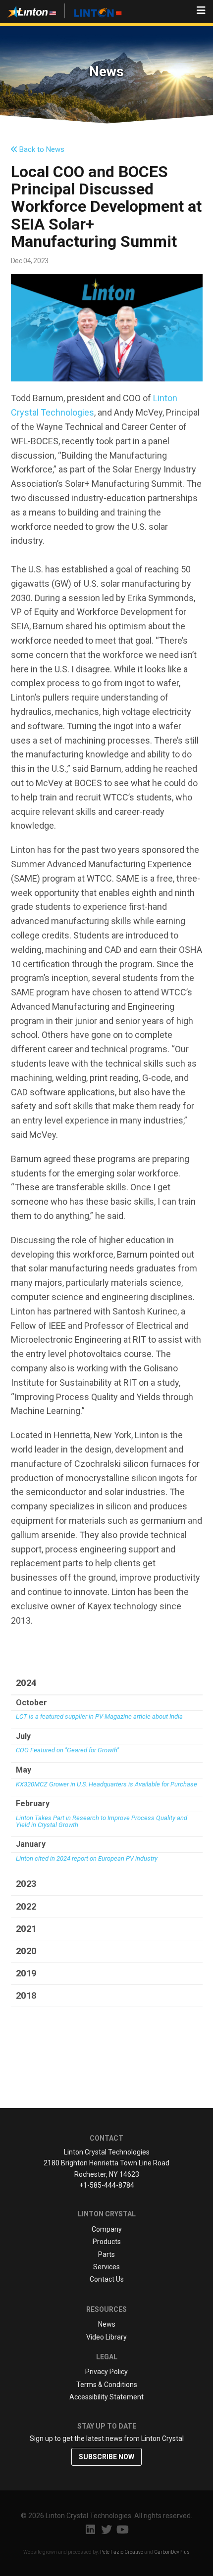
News (107, 2324)
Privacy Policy (106, 2372)
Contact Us (107, 2279)
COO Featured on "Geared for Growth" (67, 1750)
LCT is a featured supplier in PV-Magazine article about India (99, 1717)
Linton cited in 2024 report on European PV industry (87, 1859)
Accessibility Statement (106, 2397)
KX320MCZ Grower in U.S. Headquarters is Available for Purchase (106, 1784)
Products (107, 2242)
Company (107, 2229)
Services (106, 2267)
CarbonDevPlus (172, 2552)
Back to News (41, 149)
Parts (106, 2254)
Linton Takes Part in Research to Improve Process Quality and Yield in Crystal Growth (102, 1822)
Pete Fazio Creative (122, 2552)
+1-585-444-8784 (107, 2185)
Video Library (106, 2337)
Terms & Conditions (107, 2385)
